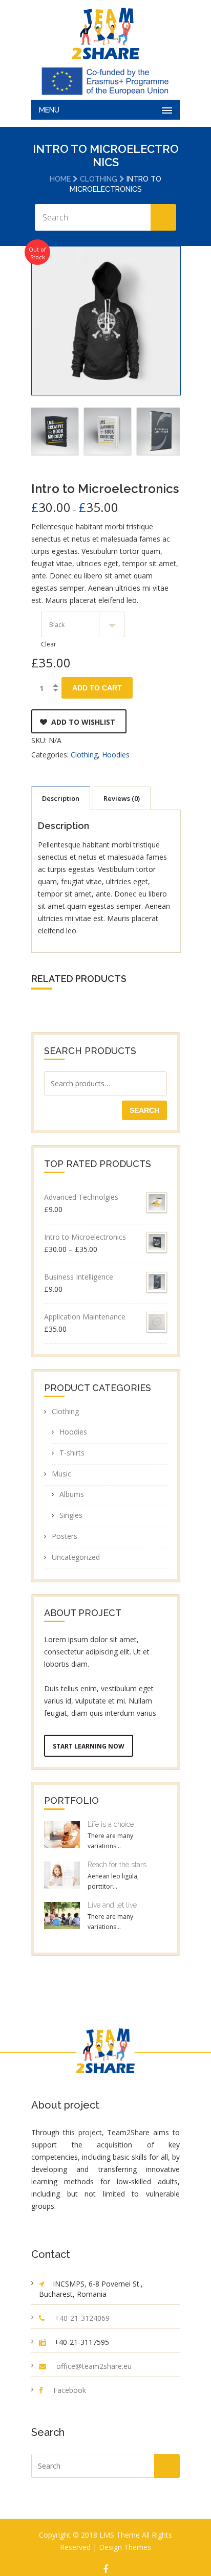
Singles (71, 1515)
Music (61, 1474)
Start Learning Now (89, 1746)
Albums (72, 1494)
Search (144, 1110)
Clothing (99, 179)
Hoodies (116, 755)
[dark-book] (55, 431)
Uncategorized (76, 1557)
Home (60, 179)
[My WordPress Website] (105, 33)
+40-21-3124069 (82, 2318)
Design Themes (125, 2547)
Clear (49, 644)
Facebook (70, 2390)
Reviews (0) (122, 798)
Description (61, 798)
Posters (65, 1536)
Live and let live (112, 1905)
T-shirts (72, 1453)
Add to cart (97, 688)
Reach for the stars (117, 1865)
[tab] (61, 798)
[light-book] (108, 431)
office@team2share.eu (94, 2366)
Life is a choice (111, 1824)
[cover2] (160, 431)
